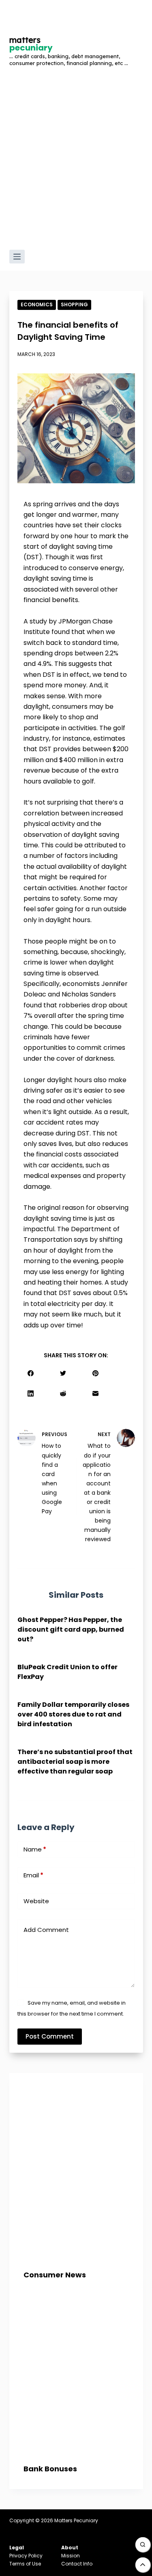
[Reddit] (63, 1393)
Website (36, 1901)
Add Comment (46, 1930)
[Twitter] (63, 1373)
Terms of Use (25, 2564)
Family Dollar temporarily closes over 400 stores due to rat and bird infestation (73, 1714)
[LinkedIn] (31, 1393)
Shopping (74, 304)
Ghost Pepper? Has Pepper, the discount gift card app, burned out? (71, 1629)
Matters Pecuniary (76, 2520)
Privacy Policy (26, 2556)
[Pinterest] (95, 1373)
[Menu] (17, 257)
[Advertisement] (76, 165)
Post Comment (50, 2036)
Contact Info (77, 2564)
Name (35, 1849)
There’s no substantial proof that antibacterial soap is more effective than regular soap (75, 1762)
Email (33, 1875)
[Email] (95, 1393)
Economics (37, 304)
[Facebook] (31, 1373)
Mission (71, 2556)
